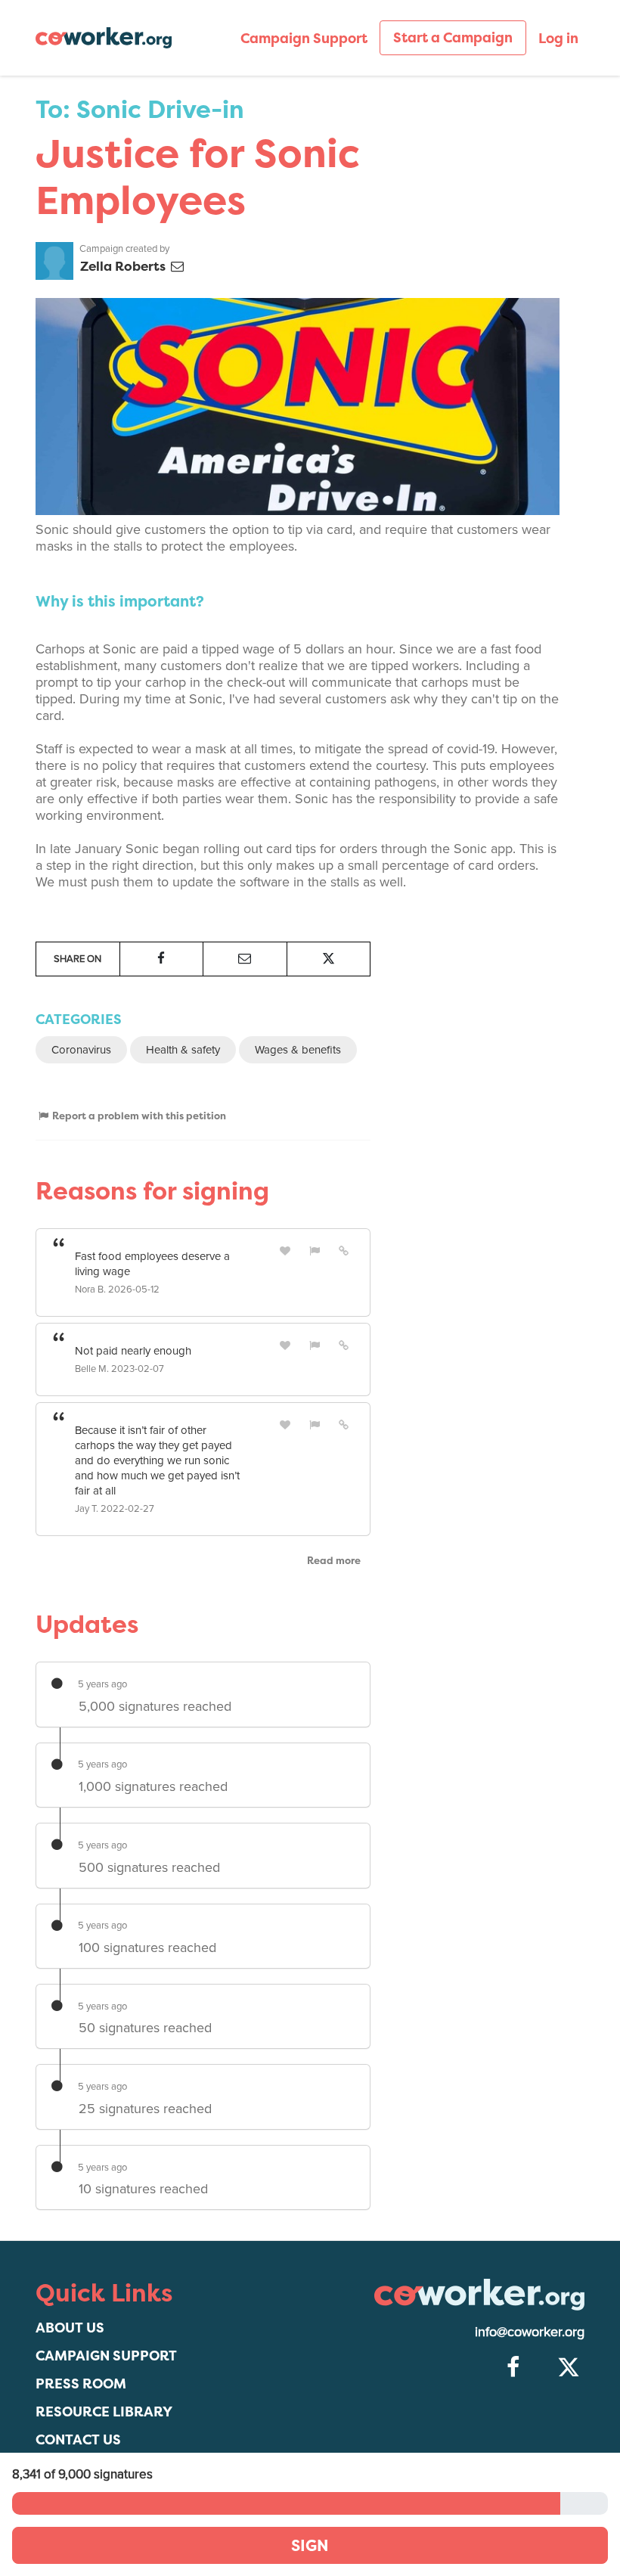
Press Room (81, 2384)
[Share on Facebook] (162, 959)
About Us (70, 2328)
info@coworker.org (530, 2332)
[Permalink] (344, 1251)
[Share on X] (329, 959)
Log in (558, 38)
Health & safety (183, 1050)
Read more (334, 1560)
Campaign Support (304, 38)
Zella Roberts (124, 266)
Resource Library (104, 2412)
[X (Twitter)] (569, 2368)
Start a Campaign (453, 37)
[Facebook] (513, 2368)
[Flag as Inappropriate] (315, 1251)
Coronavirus (81, 1050)
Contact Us (78, 2439)
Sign (310, 2545)
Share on (77, 959)
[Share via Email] (245, 959)
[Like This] (286, 1251)
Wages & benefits (298, 1050)
